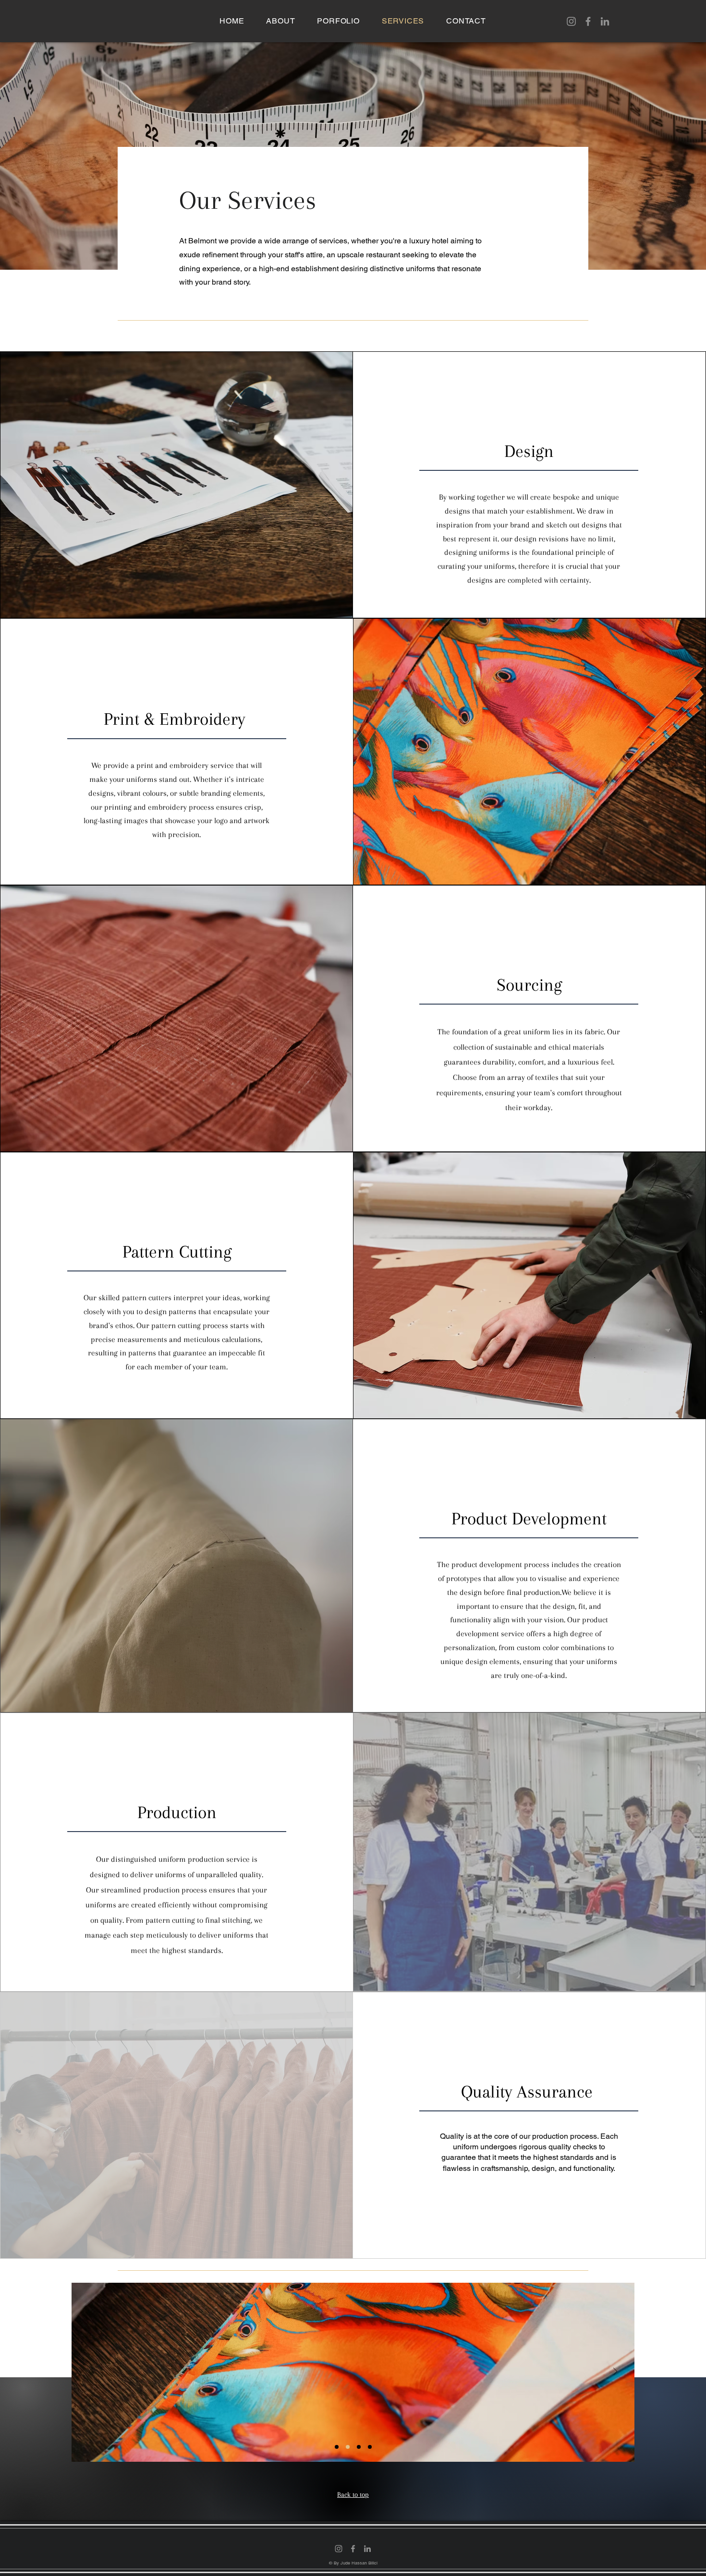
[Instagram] (571, 21)
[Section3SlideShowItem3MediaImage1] (359, 2447)
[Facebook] (588, 21)
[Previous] (91, 2372)
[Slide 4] (370, 2447)
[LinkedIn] (605, 21)
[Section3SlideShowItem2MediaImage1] (348, 2447)
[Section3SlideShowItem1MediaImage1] (337, 2447)
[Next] (615, 2372)
